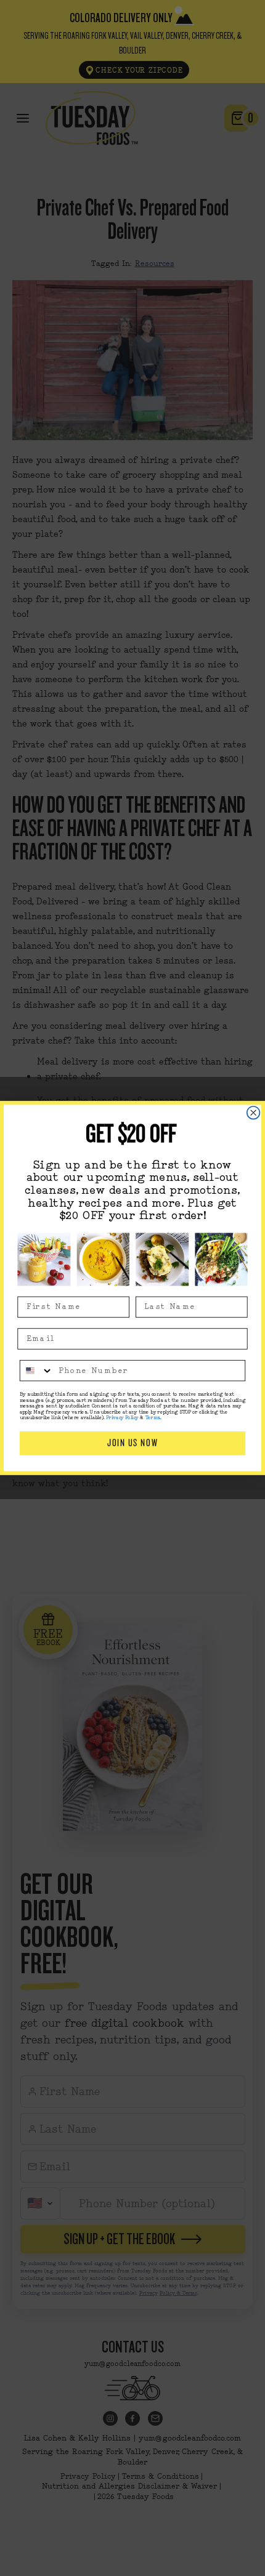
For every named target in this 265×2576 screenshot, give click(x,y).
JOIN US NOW (132, 1443)
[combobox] (37, 1371)
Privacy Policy (122, 1418)
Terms (153, 1418)
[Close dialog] (254, 1113)
